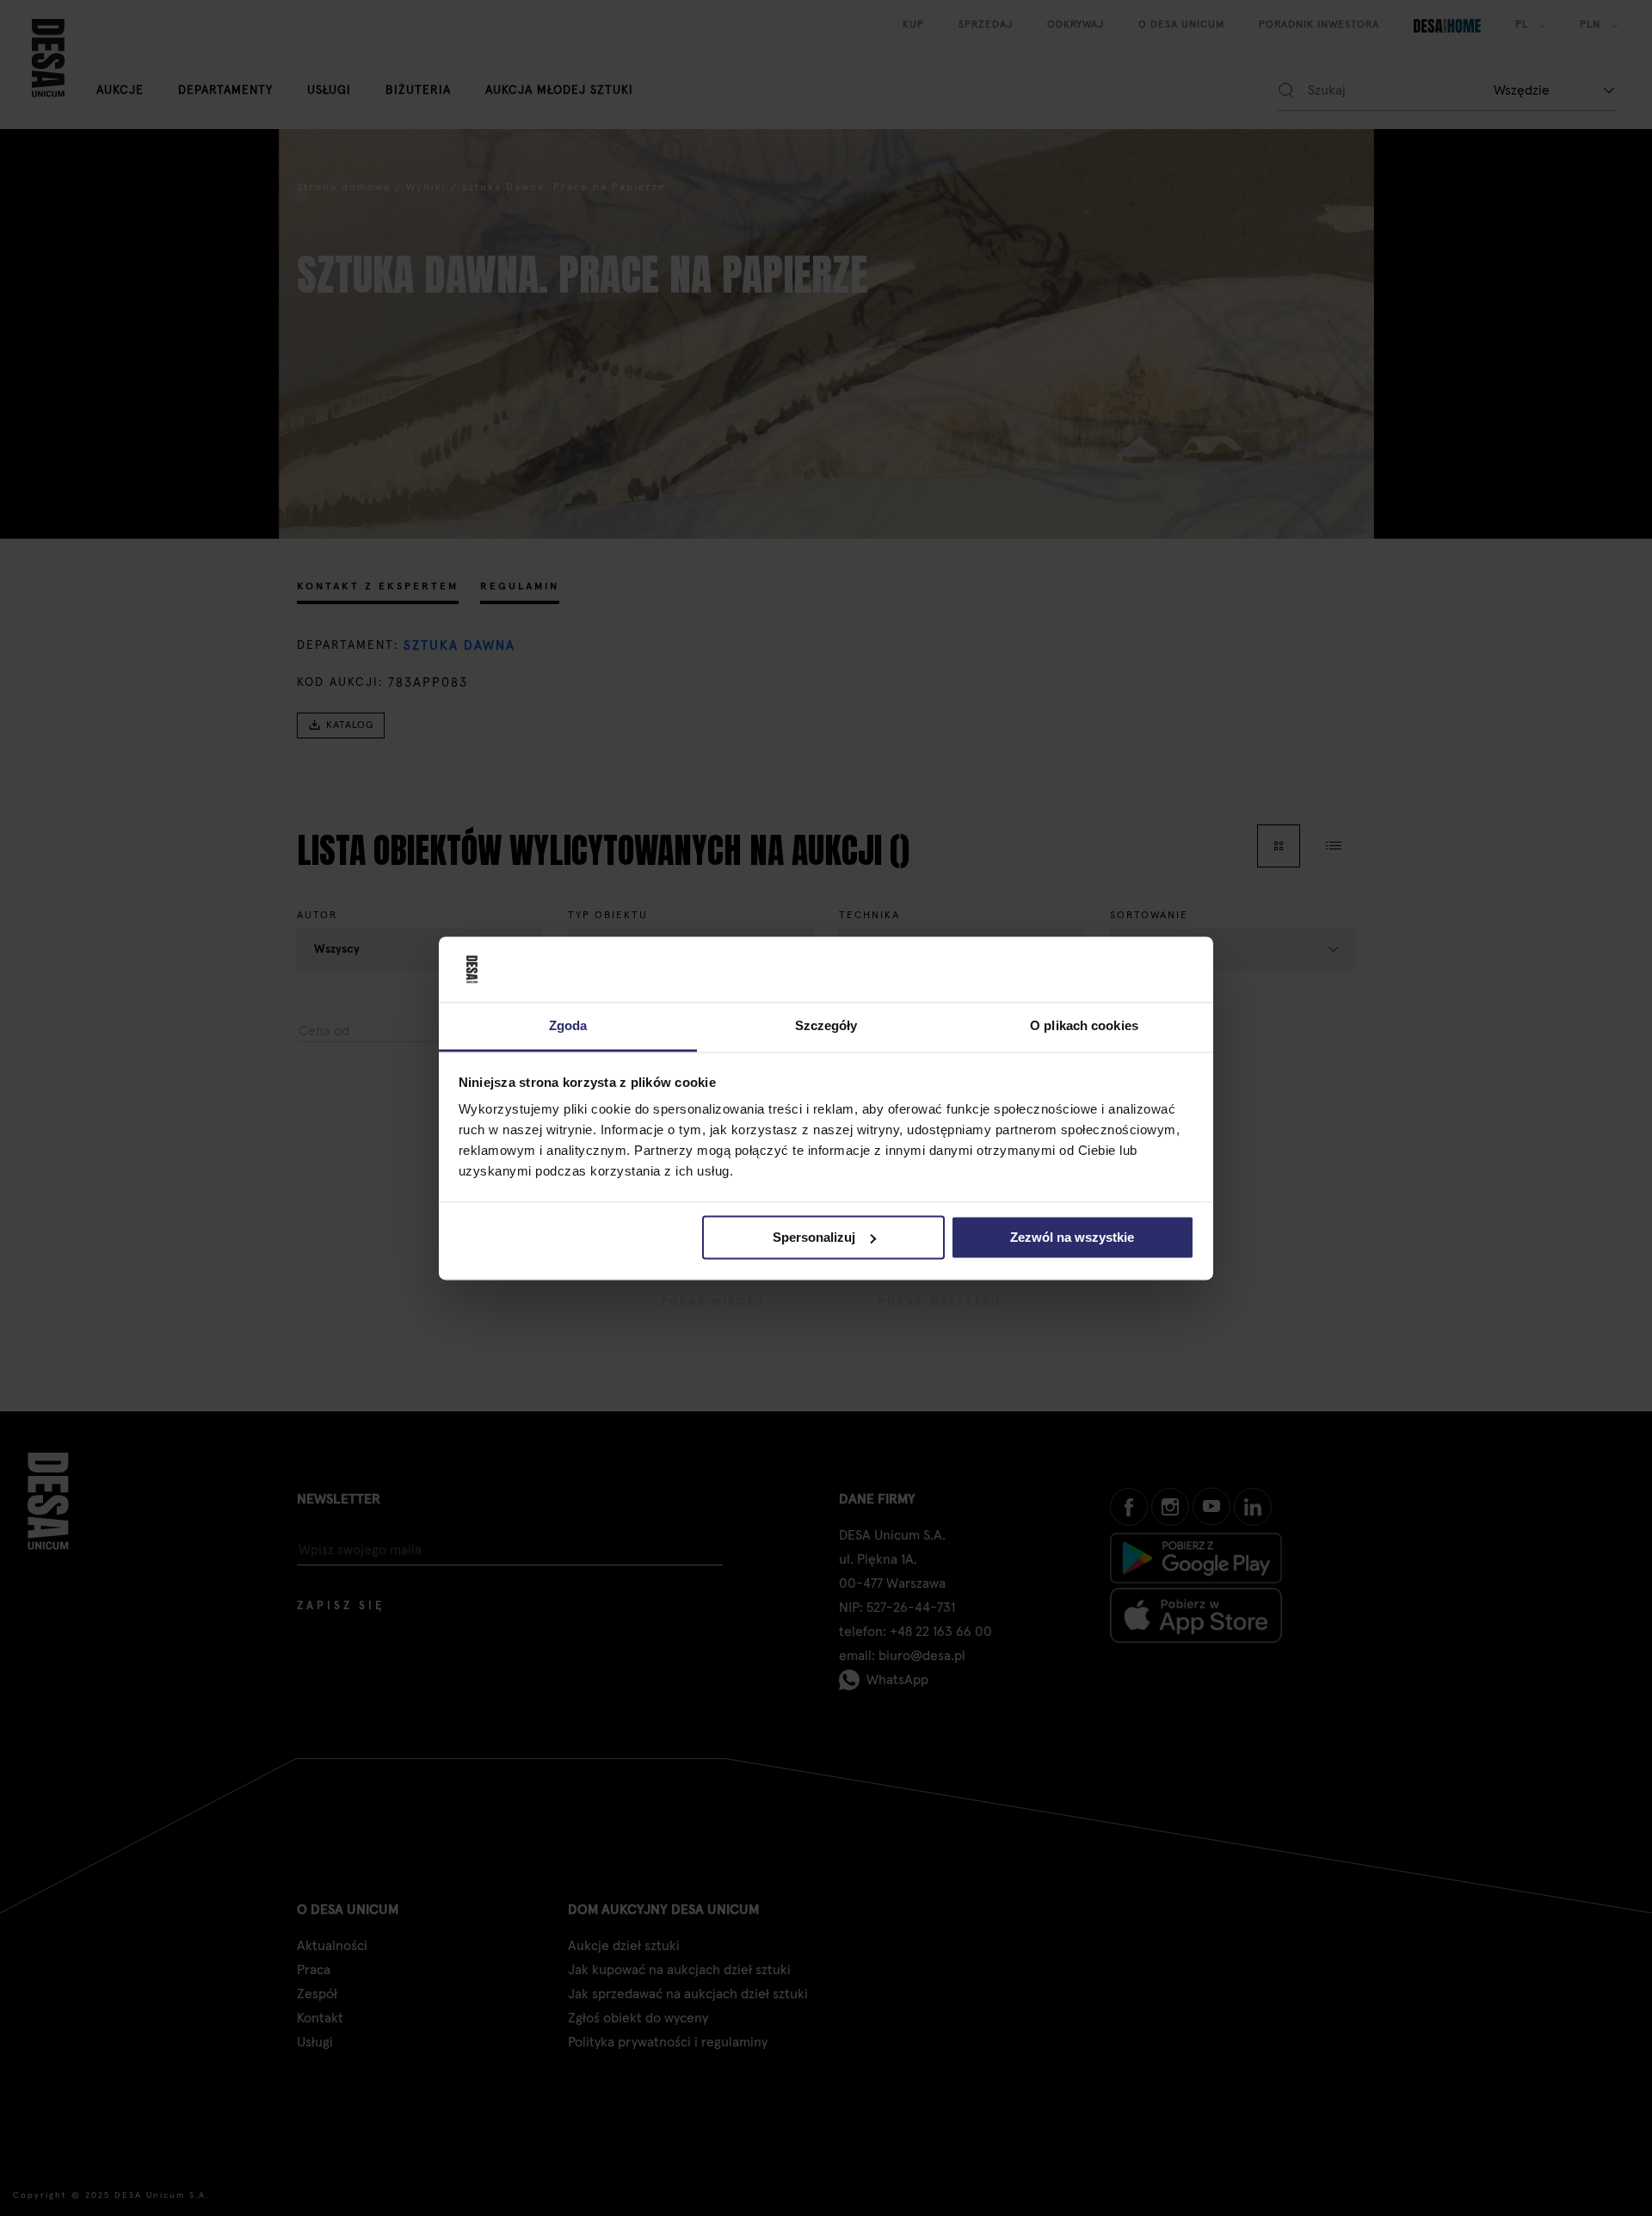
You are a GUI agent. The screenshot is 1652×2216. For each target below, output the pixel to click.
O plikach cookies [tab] (1084, 1026)
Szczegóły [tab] (826, 1026)
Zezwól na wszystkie (1072, 1237)
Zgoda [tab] (568, 1026)
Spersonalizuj (814, 1237)
